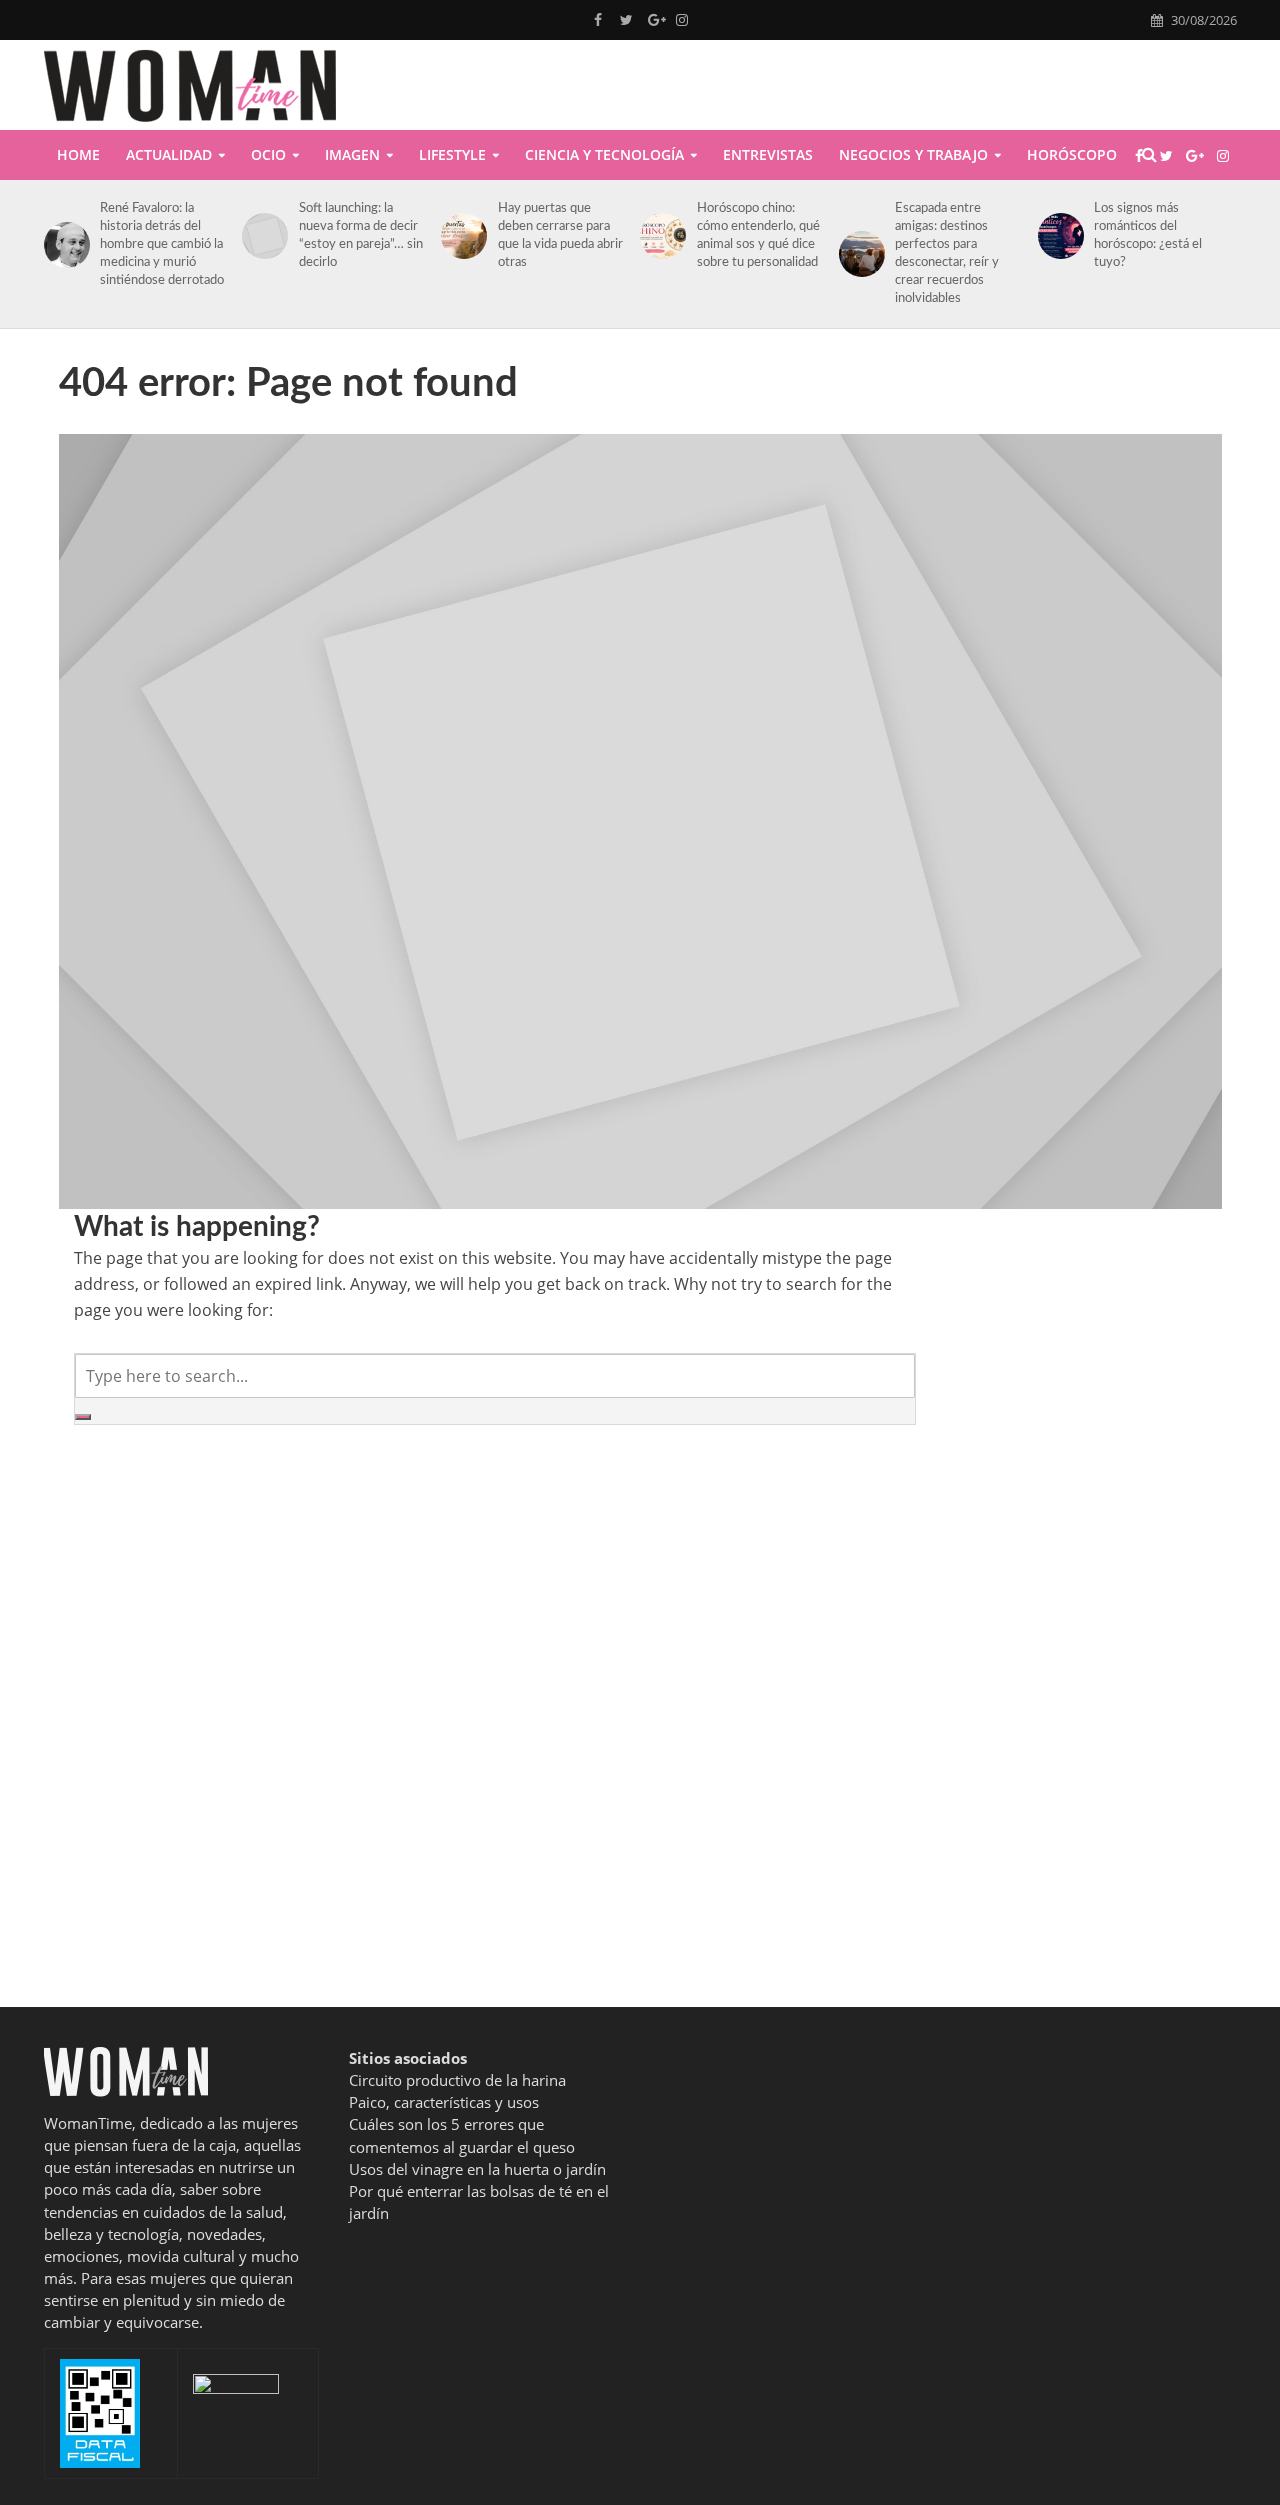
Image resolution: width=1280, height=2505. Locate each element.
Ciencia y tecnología (604, 154)
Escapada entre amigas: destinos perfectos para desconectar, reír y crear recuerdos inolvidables (947, 253)
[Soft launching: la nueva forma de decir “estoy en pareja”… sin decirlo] (261, 236)
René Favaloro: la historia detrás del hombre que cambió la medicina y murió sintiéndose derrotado (162, 244)
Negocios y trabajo (913, 154)
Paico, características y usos (444, 2102)
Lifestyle (452, 154)
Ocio (268, 154)
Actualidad (169, 154)
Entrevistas (768, 154)
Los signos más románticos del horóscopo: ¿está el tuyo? (1148, 235)
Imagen (352, 154)
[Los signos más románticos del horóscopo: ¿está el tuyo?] (1057, 236)
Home (78, 154)
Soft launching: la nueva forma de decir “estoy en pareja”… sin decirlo (361, 235)
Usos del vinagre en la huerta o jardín (477, 2169)
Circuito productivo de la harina (457, 2080)
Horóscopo (1072, 154)
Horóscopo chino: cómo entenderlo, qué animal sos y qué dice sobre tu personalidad (758, 235)
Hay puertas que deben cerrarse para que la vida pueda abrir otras (560, 235)
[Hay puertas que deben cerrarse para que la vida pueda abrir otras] (460, 236)
